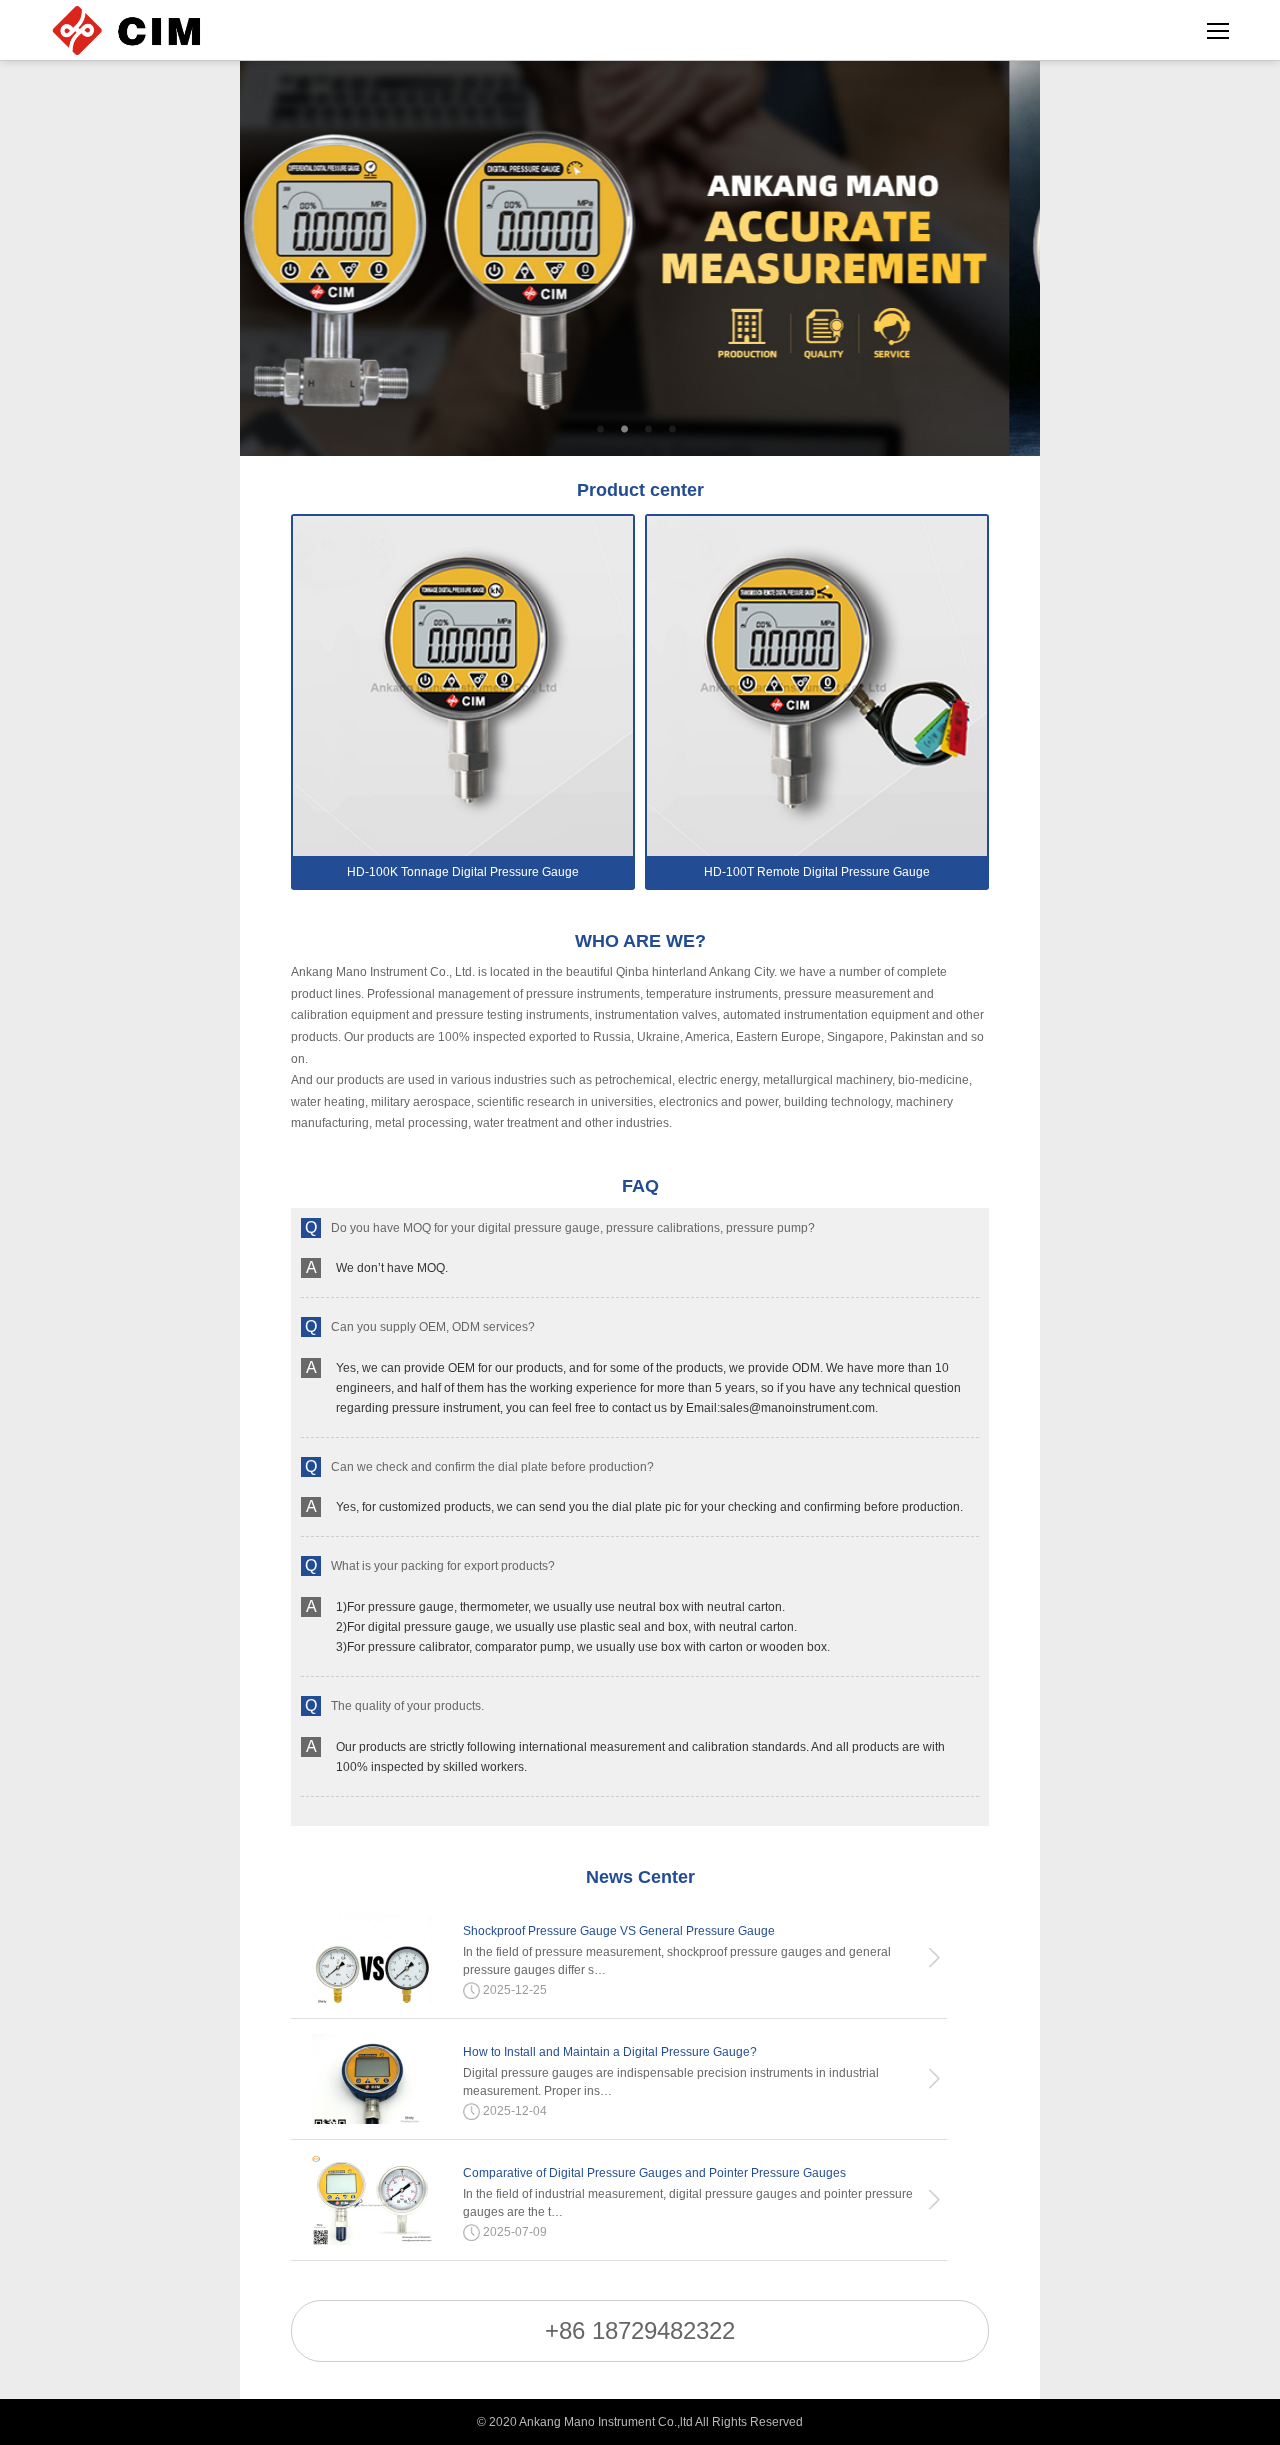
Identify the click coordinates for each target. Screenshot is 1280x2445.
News (640, 1877)
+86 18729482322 (640, 2330)
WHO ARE (640, 941)
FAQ (640, 1186)
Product (640, 490)
